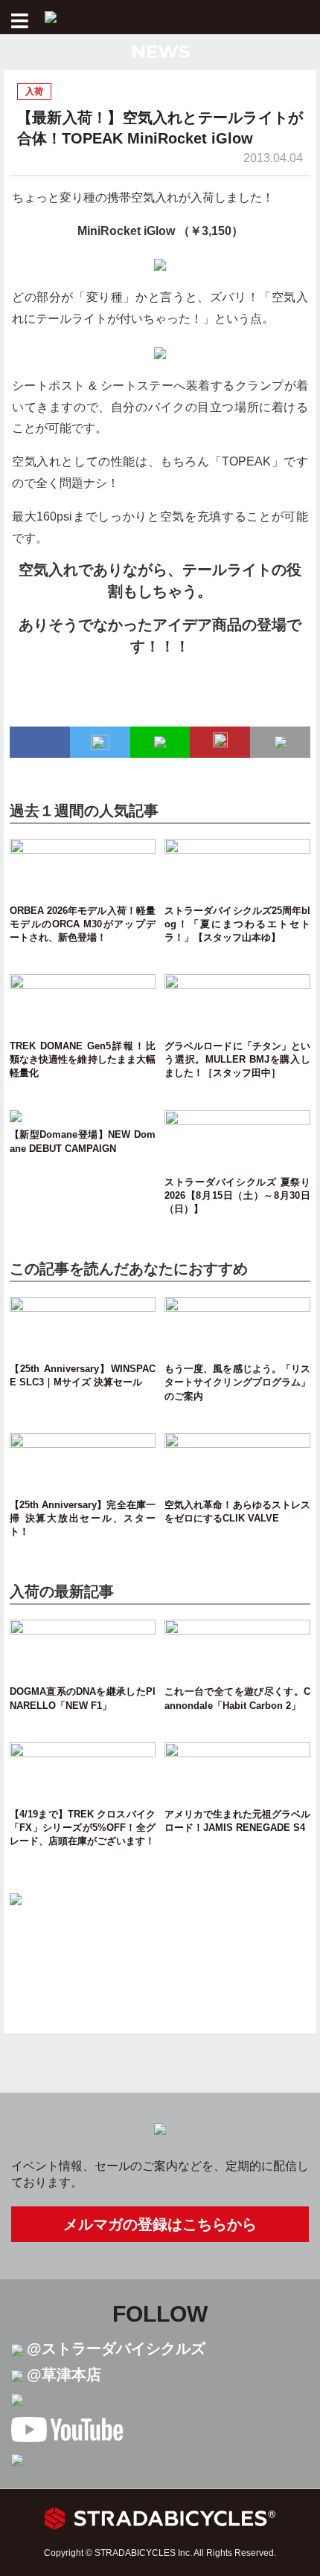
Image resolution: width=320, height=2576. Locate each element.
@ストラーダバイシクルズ (116, 2348)
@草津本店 (64, 2374)
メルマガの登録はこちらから (160, 2224)
